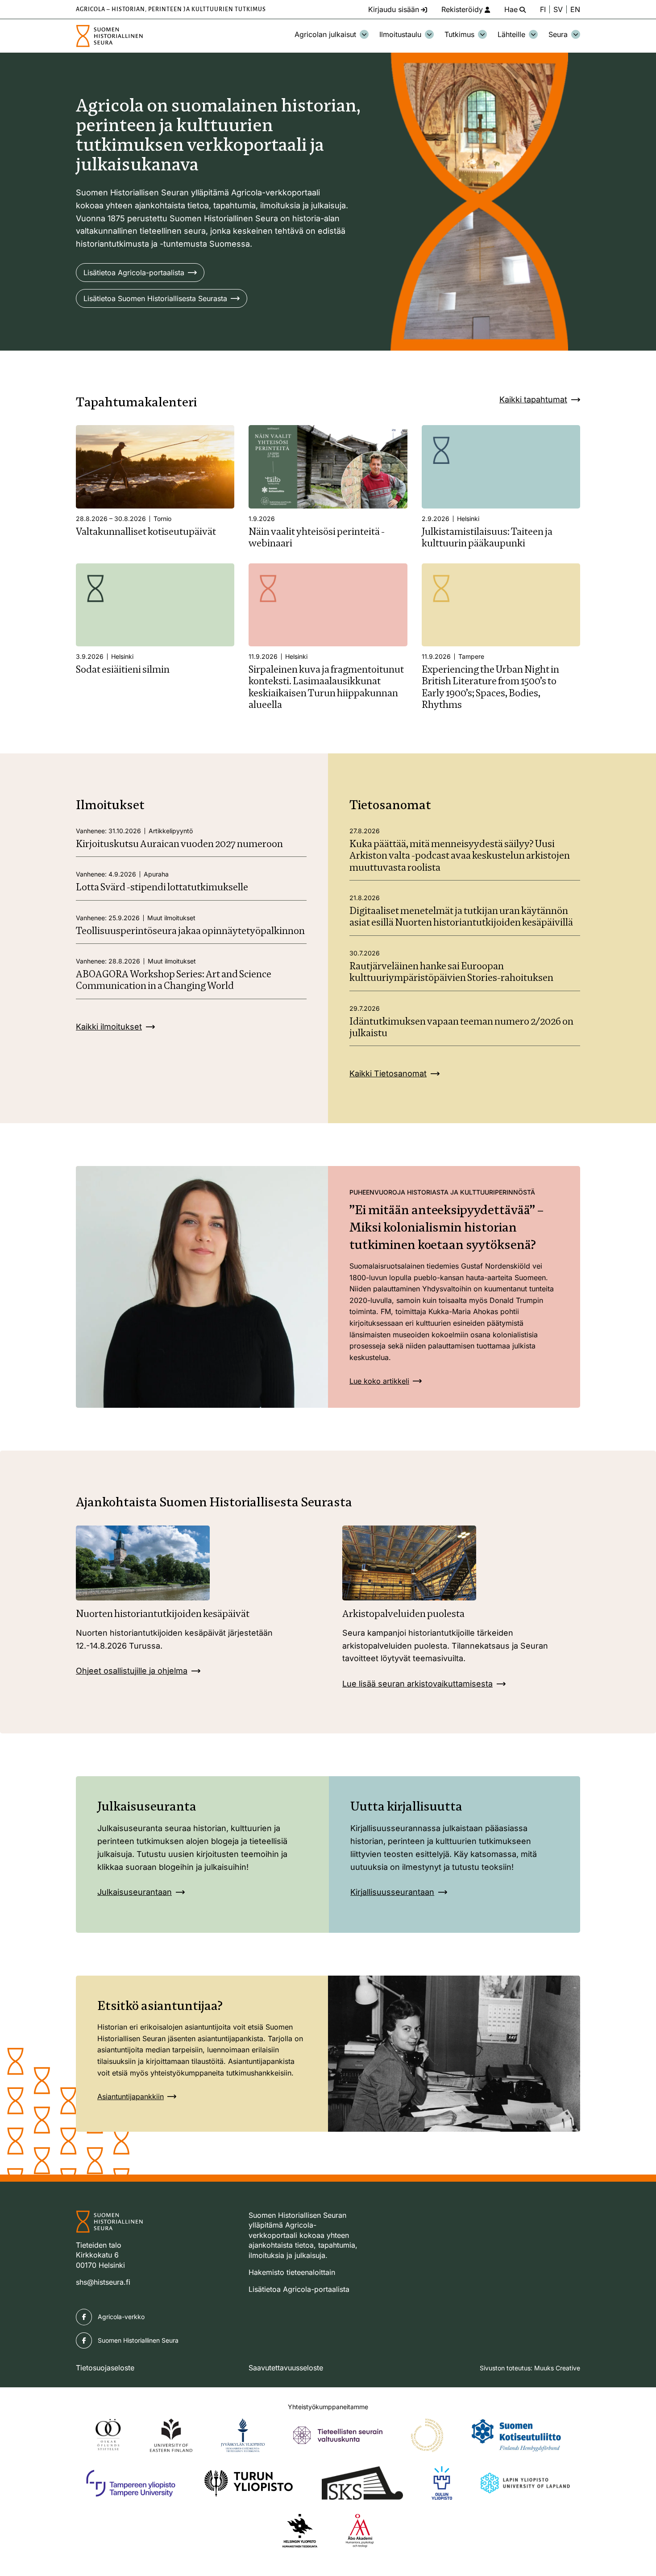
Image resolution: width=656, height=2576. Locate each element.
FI (543, 9)
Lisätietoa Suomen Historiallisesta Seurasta (155, 298)
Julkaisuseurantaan (135, 1892)
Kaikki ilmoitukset (109, 1027)
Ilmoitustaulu (400, 34)
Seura (558, 34)
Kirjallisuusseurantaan (392, 1892)
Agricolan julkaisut (325, 34)
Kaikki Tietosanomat (388, 1073)
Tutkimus (459, 34)
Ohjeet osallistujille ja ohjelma (132, 1671)
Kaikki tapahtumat (533, 399)
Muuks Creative (557, 2368)
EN (575, 9)
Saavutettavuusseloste (286, 2368)
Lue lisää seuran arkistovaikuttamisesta (417, 1684)
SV (558, 9)
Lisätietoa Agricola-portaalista (134, 273)
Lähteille (511, 34)
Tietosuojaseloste (105, 2368)
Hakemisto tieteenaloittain (292, 2272)
